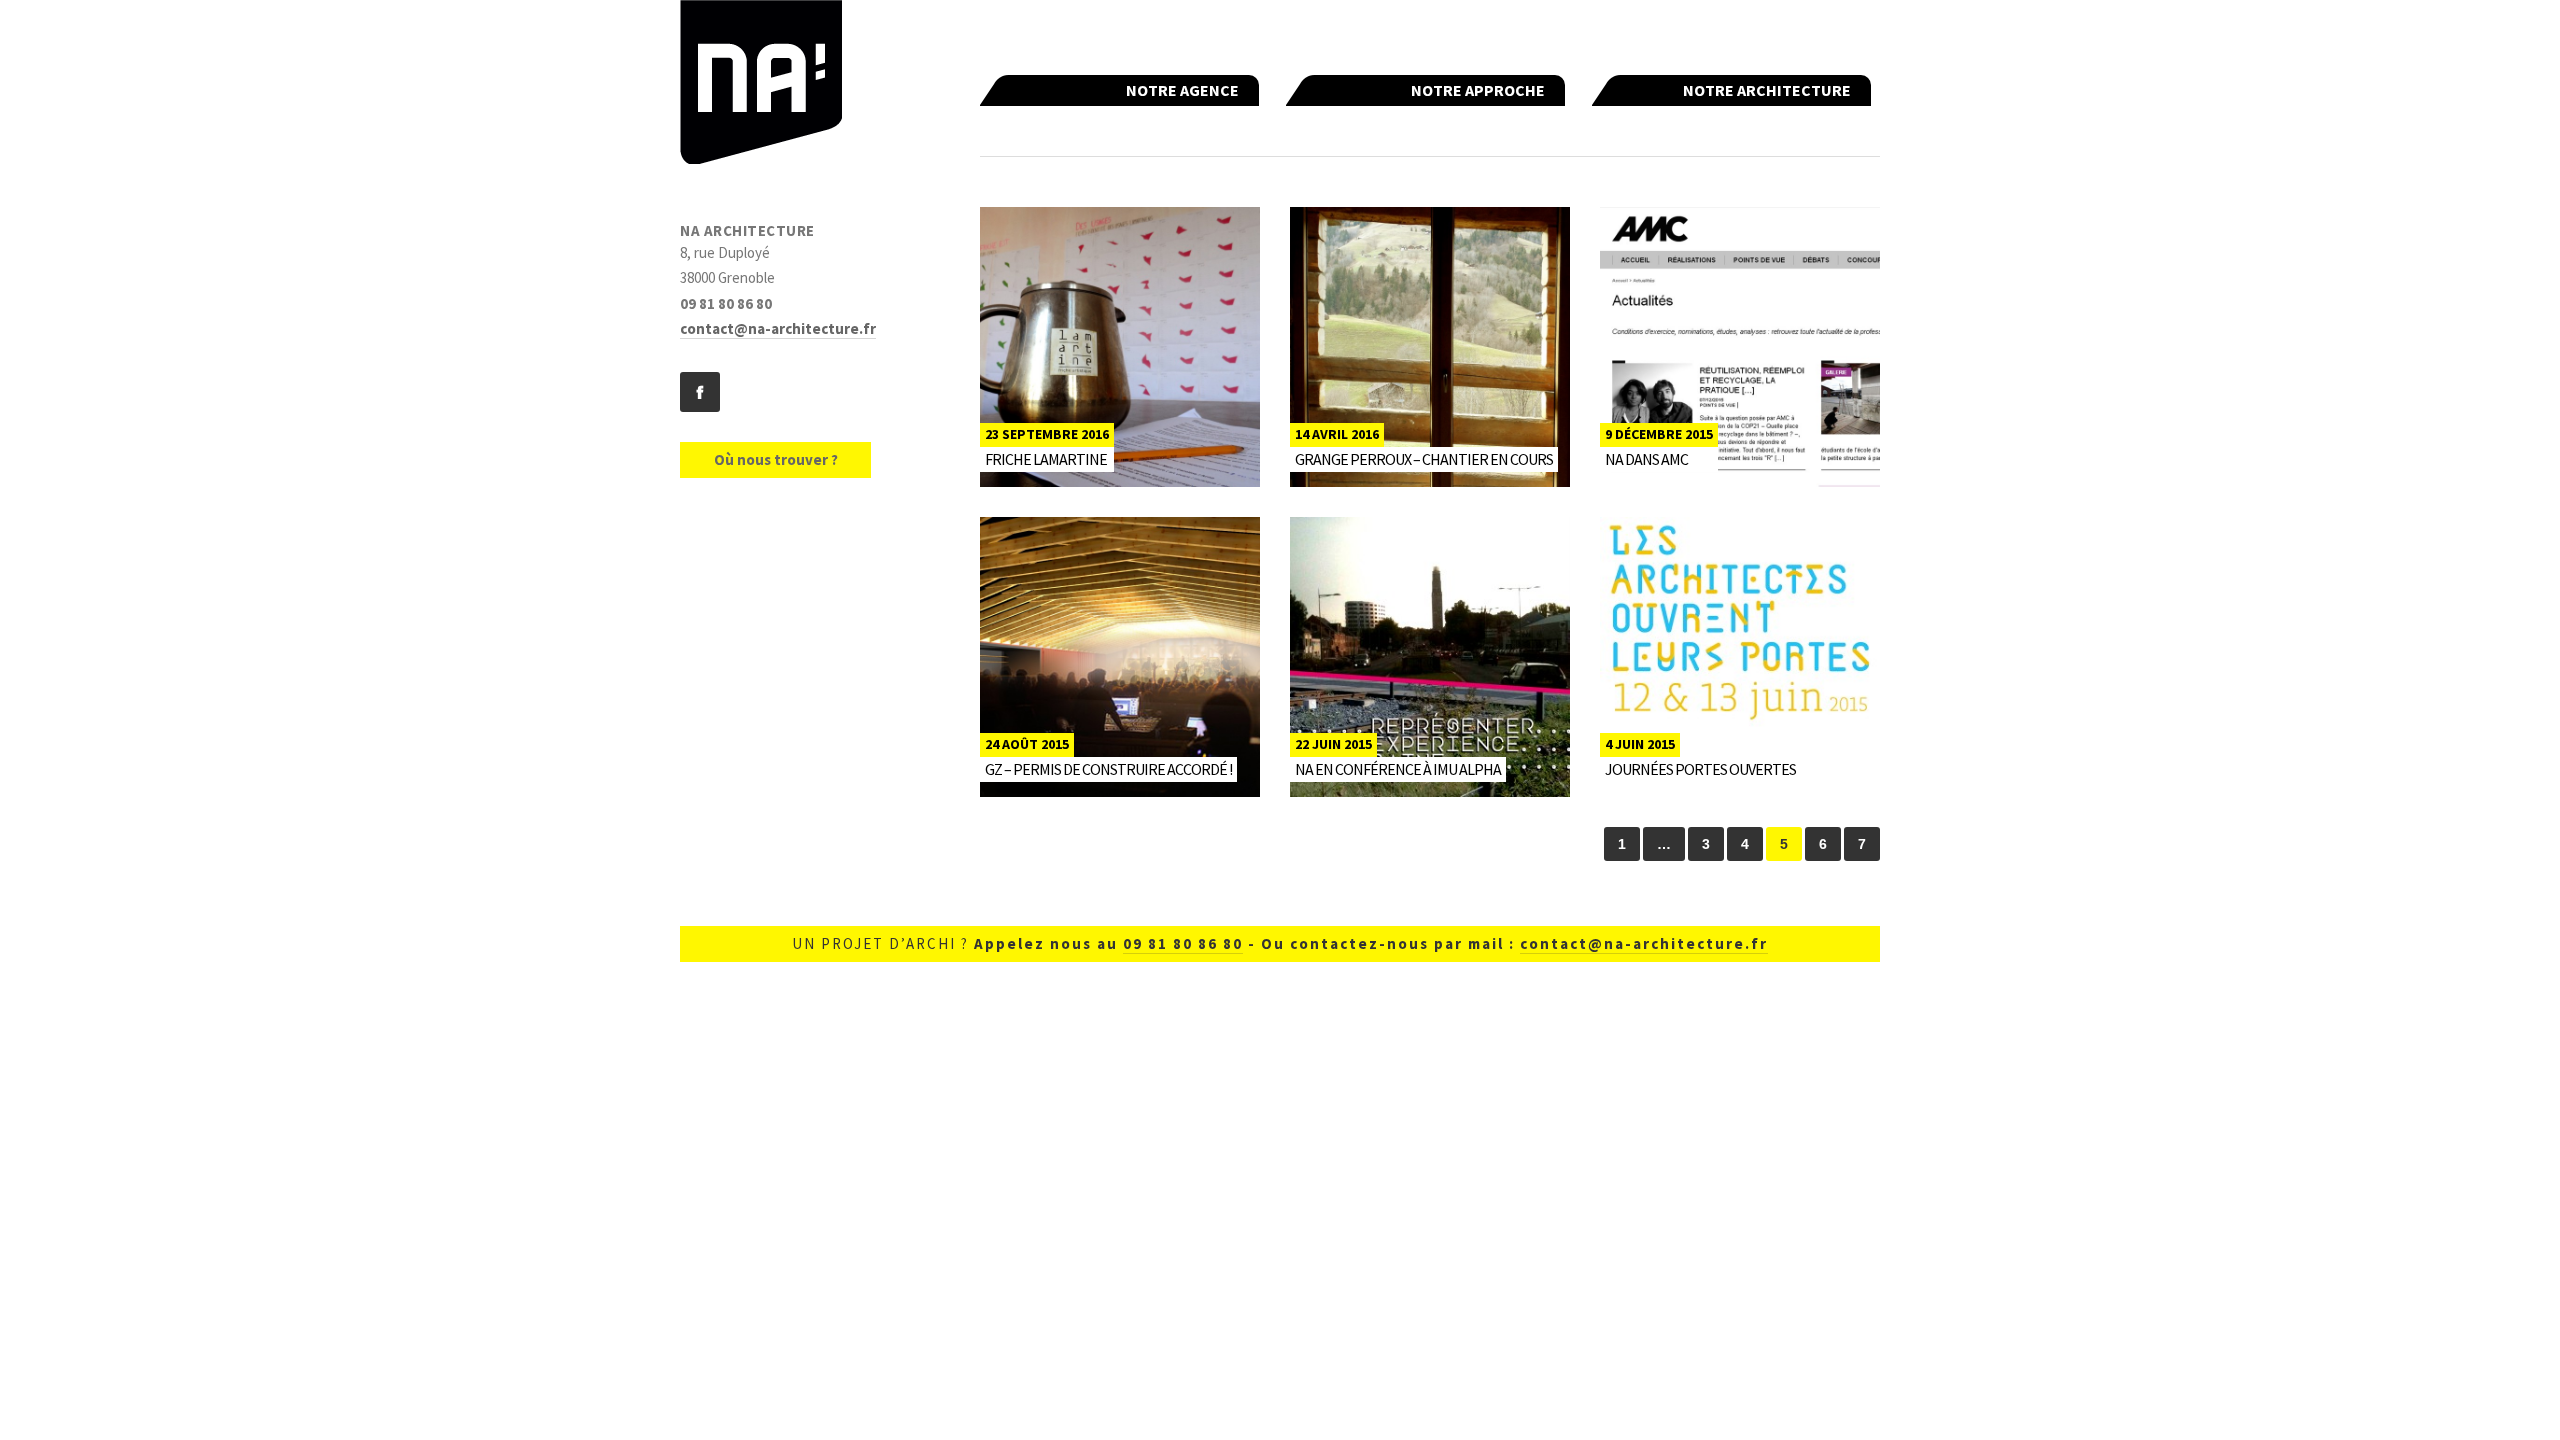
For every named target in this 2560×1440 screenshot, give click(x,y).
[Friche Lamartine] (1120, 347)
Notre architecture (1767, 90)
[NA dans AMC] (1740, 347)
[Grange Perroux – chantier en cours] (1430, 347)
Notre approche (1478, 90)
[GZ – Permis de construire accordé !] (1120, 657)
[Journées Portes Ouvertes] (1740, 657)
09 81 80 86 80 (1183, 943)
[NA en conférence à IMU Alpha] (1430, 657)
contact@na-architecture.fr (778, 328)
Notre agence (1182, 90)
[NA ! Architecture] (761, 86)
